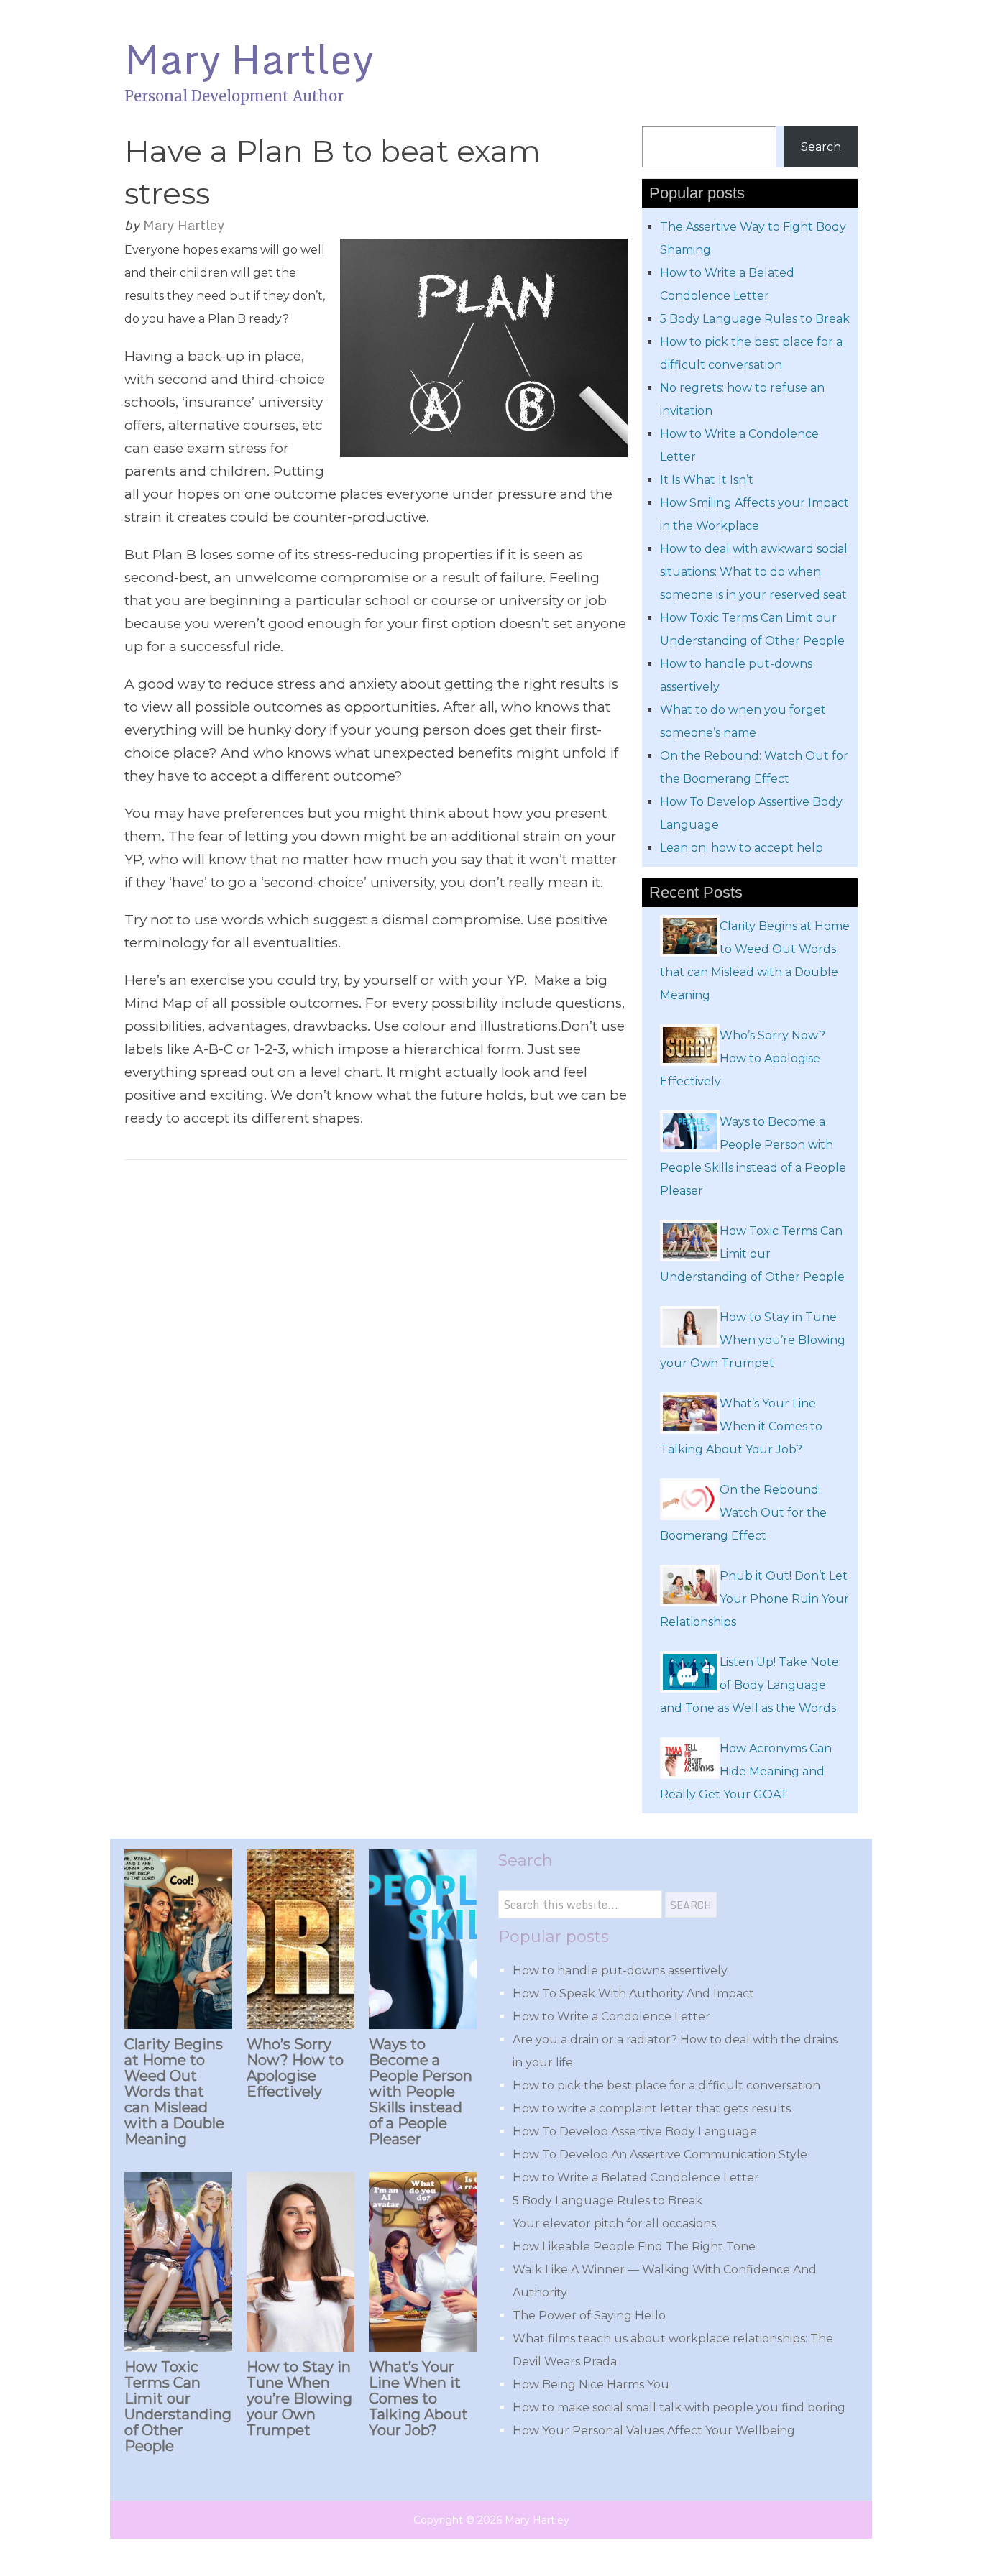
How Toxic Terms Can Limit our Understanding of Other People (178, 2406)
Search (821, 147)
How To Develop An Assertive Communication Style (660, 2154)
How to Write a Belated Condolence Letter (636, 2177)
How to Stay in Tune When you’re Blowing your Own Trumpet (299, 2398)
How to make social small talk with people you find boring (679, 2407)
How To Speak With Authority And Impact (633, 1993)
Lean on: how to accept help (742, 848)
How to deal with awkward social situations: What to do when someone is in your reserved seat (754, 572)
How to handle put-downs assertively (620, 1970)
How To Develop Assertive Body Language (635, 2131)
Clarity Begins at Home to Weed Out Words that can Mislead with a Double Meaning (174, 2092)
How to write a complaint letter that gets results (652, 2108)
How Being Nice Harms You (591, 2384)
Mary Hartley (249, 59)
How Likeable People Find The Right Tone (634, 2246)
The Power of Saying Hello (589, 2315)
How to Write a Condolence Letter (611, 2016)
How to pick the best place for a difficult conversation (666, 2085)
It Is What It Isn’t (707, 480)
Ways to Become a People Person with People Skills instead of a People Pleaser (421, 2092)
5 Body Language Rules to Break (755, 319)
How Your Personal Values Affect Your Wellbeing (654, 2430)
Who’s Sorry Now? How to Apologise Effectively (295, 2068)
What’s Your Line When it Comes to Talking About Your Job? (418, 2398)
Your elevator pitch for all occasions (614, 2223)
